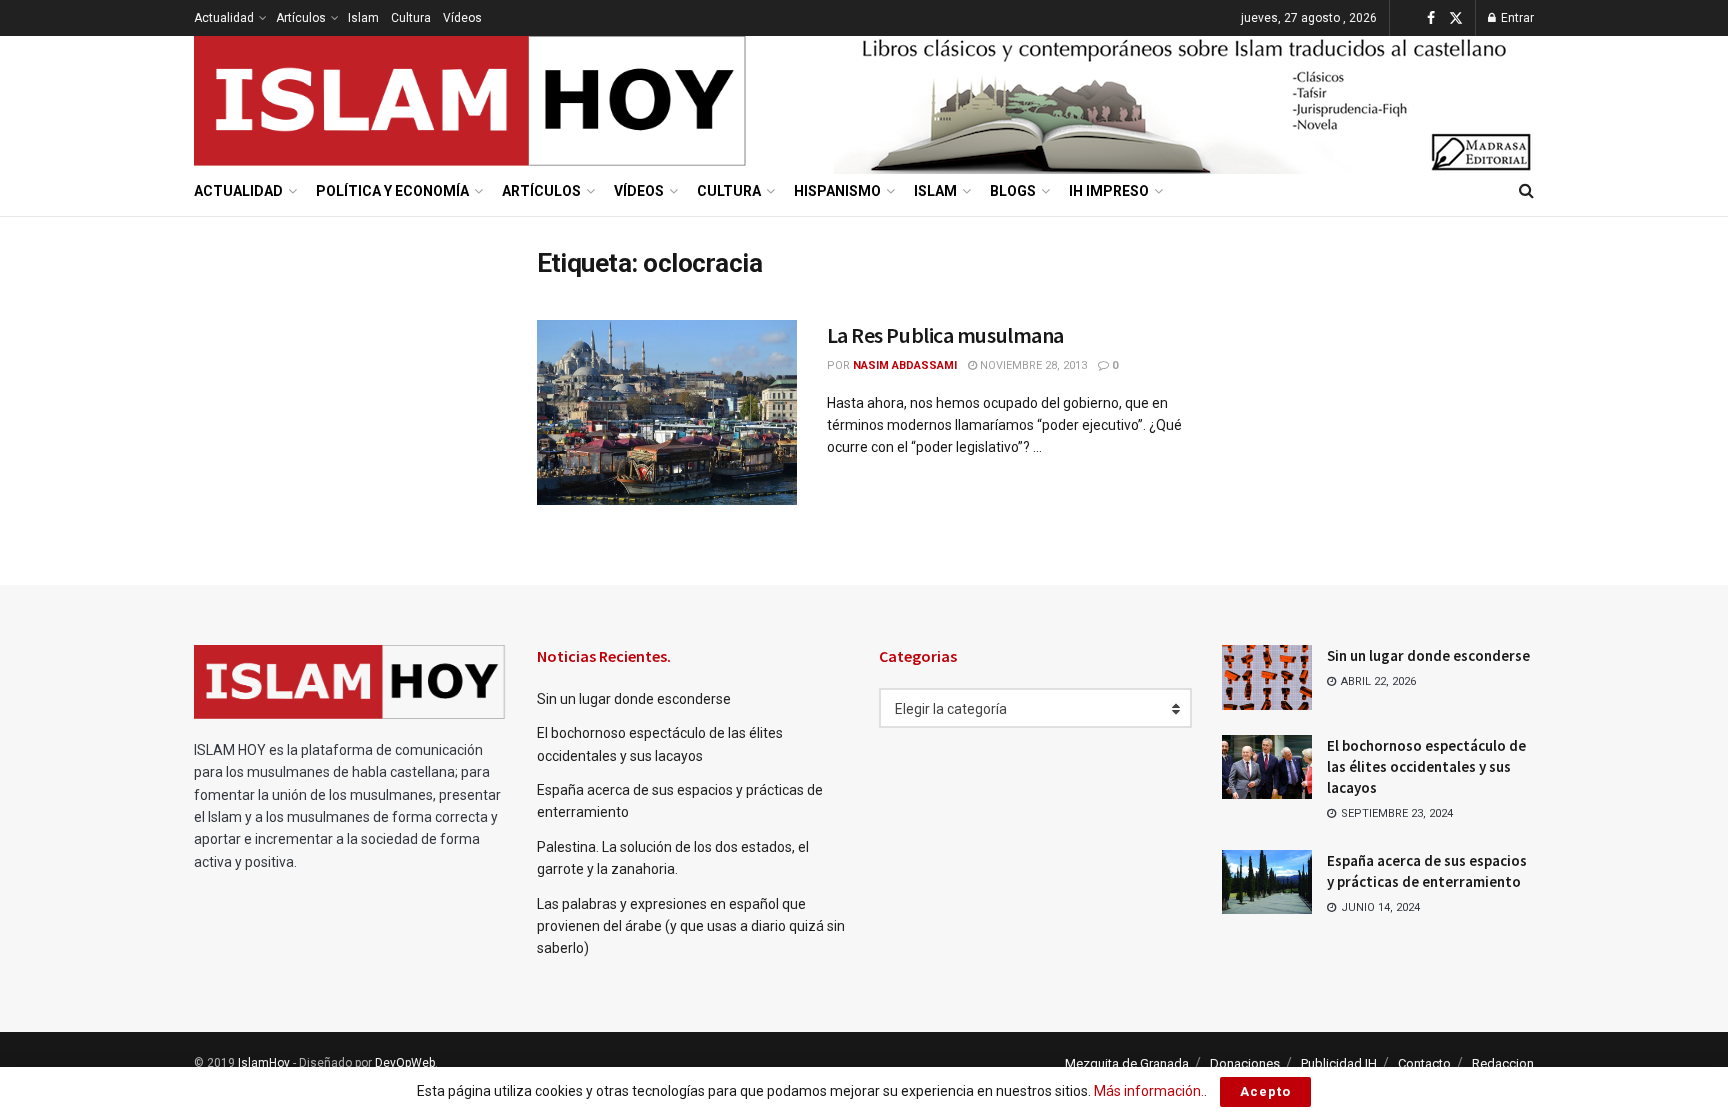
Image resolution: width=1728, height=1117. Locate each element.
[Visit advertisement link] (1184, 101)
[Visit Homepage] (471, 101)
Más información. (1149, 1091)
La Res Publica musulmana (945, 335)
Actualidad (224, 18)
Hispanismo (837, 191)
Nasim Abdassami (905, 365)
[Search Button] (1526, 191)
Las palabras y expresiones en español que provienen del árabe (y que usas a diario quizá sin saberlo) (691, 926)
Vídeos (462, 18)
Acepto (1265, 1091)
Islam (363, 18)
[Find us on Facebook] (1431, 18)
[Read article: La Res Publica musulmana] (667, 413)
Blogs (1013, 191)
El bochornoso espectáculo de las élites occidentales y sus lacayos (1426, 766)
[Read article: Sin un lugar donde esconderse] (1267, 677)
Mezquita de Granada (1127, 1063)
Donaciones (1245, 1063)
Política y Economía (392, 191)
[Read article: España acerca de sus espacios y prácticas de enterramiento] (1267, 882)
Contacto (1424, 1063)
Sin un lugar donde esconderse (634, 699)
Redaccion (1503, 1063)
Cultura (411, 18)
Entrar (1516, 18)
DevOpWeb (405, 1063)
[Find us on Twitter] (1456, 18)
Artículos (301, 18)
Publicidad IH (1339, 1063)
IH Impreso (1109, 191)
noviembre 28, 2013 (1032, 365)
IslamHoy (264, 1063)
